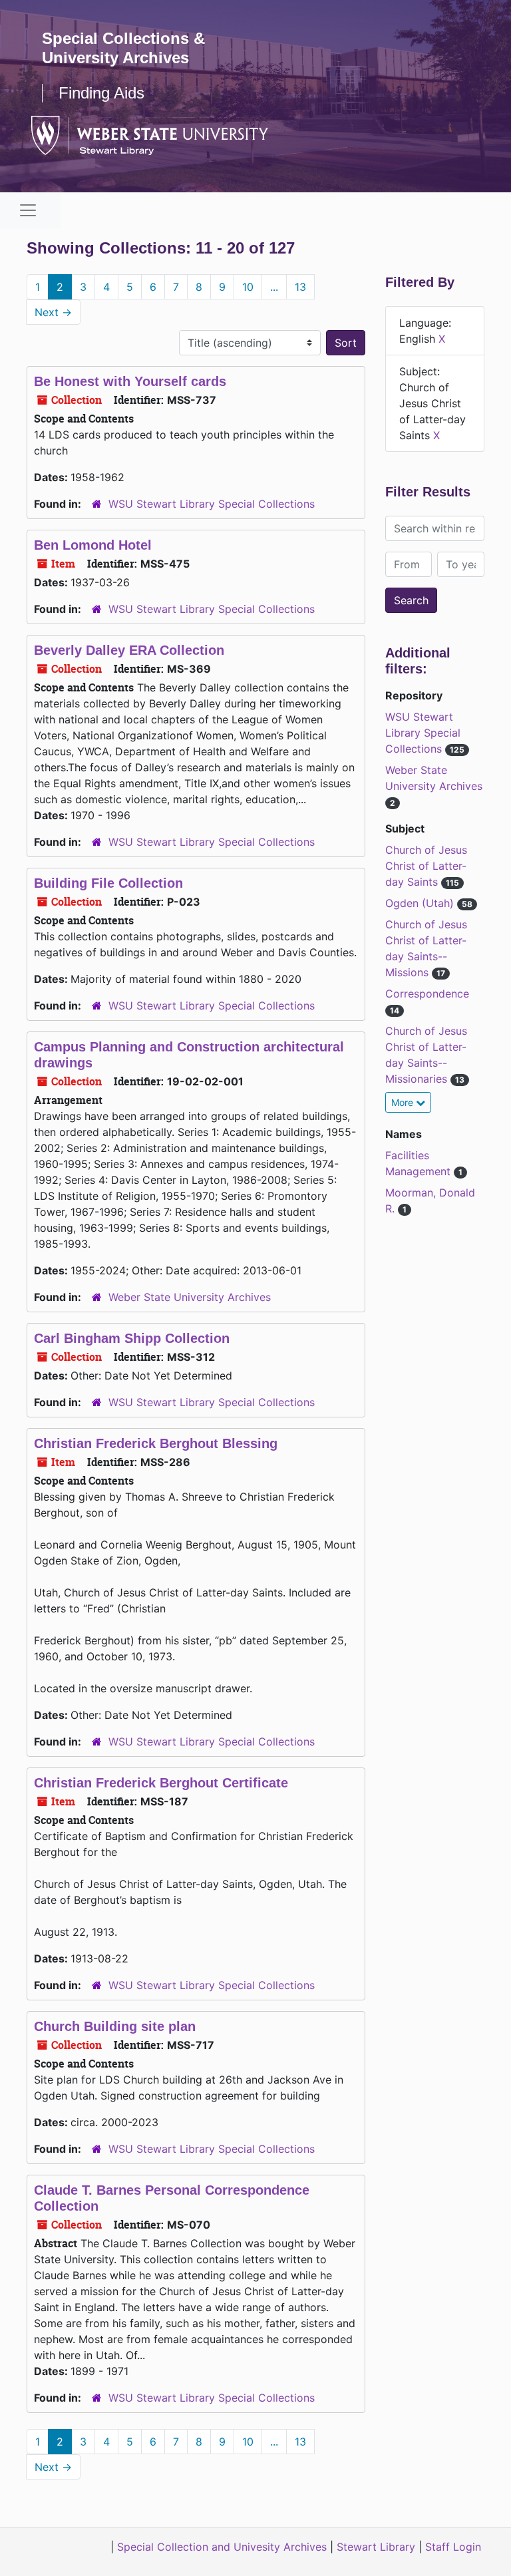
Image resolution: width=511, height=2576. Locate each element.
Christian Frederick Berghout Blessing (156, 1443)
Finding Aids (101, 93)
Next (53, 312)
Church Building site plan (115, 2026)
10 (248, 287)
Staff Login (453, 2547)
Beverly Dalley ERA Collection (129, 650)
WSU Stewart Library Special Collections (212, 504)
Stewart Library (376, 2547)
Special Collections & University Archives (123, 48)
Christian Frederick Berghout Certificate (161, 1783)
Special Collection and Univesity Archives (222, 2547)
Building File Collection (108, 883)
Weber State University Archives (190, 1297)
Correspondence (427, 994)
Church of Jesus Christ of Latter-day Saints (426, 866)
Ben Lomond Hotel (93, 545)
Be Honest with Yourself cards (130, 381)
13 (300, 287)
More (404, 1102)
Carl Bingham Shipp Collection (132, 1338)
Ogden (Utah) (421, 903)
